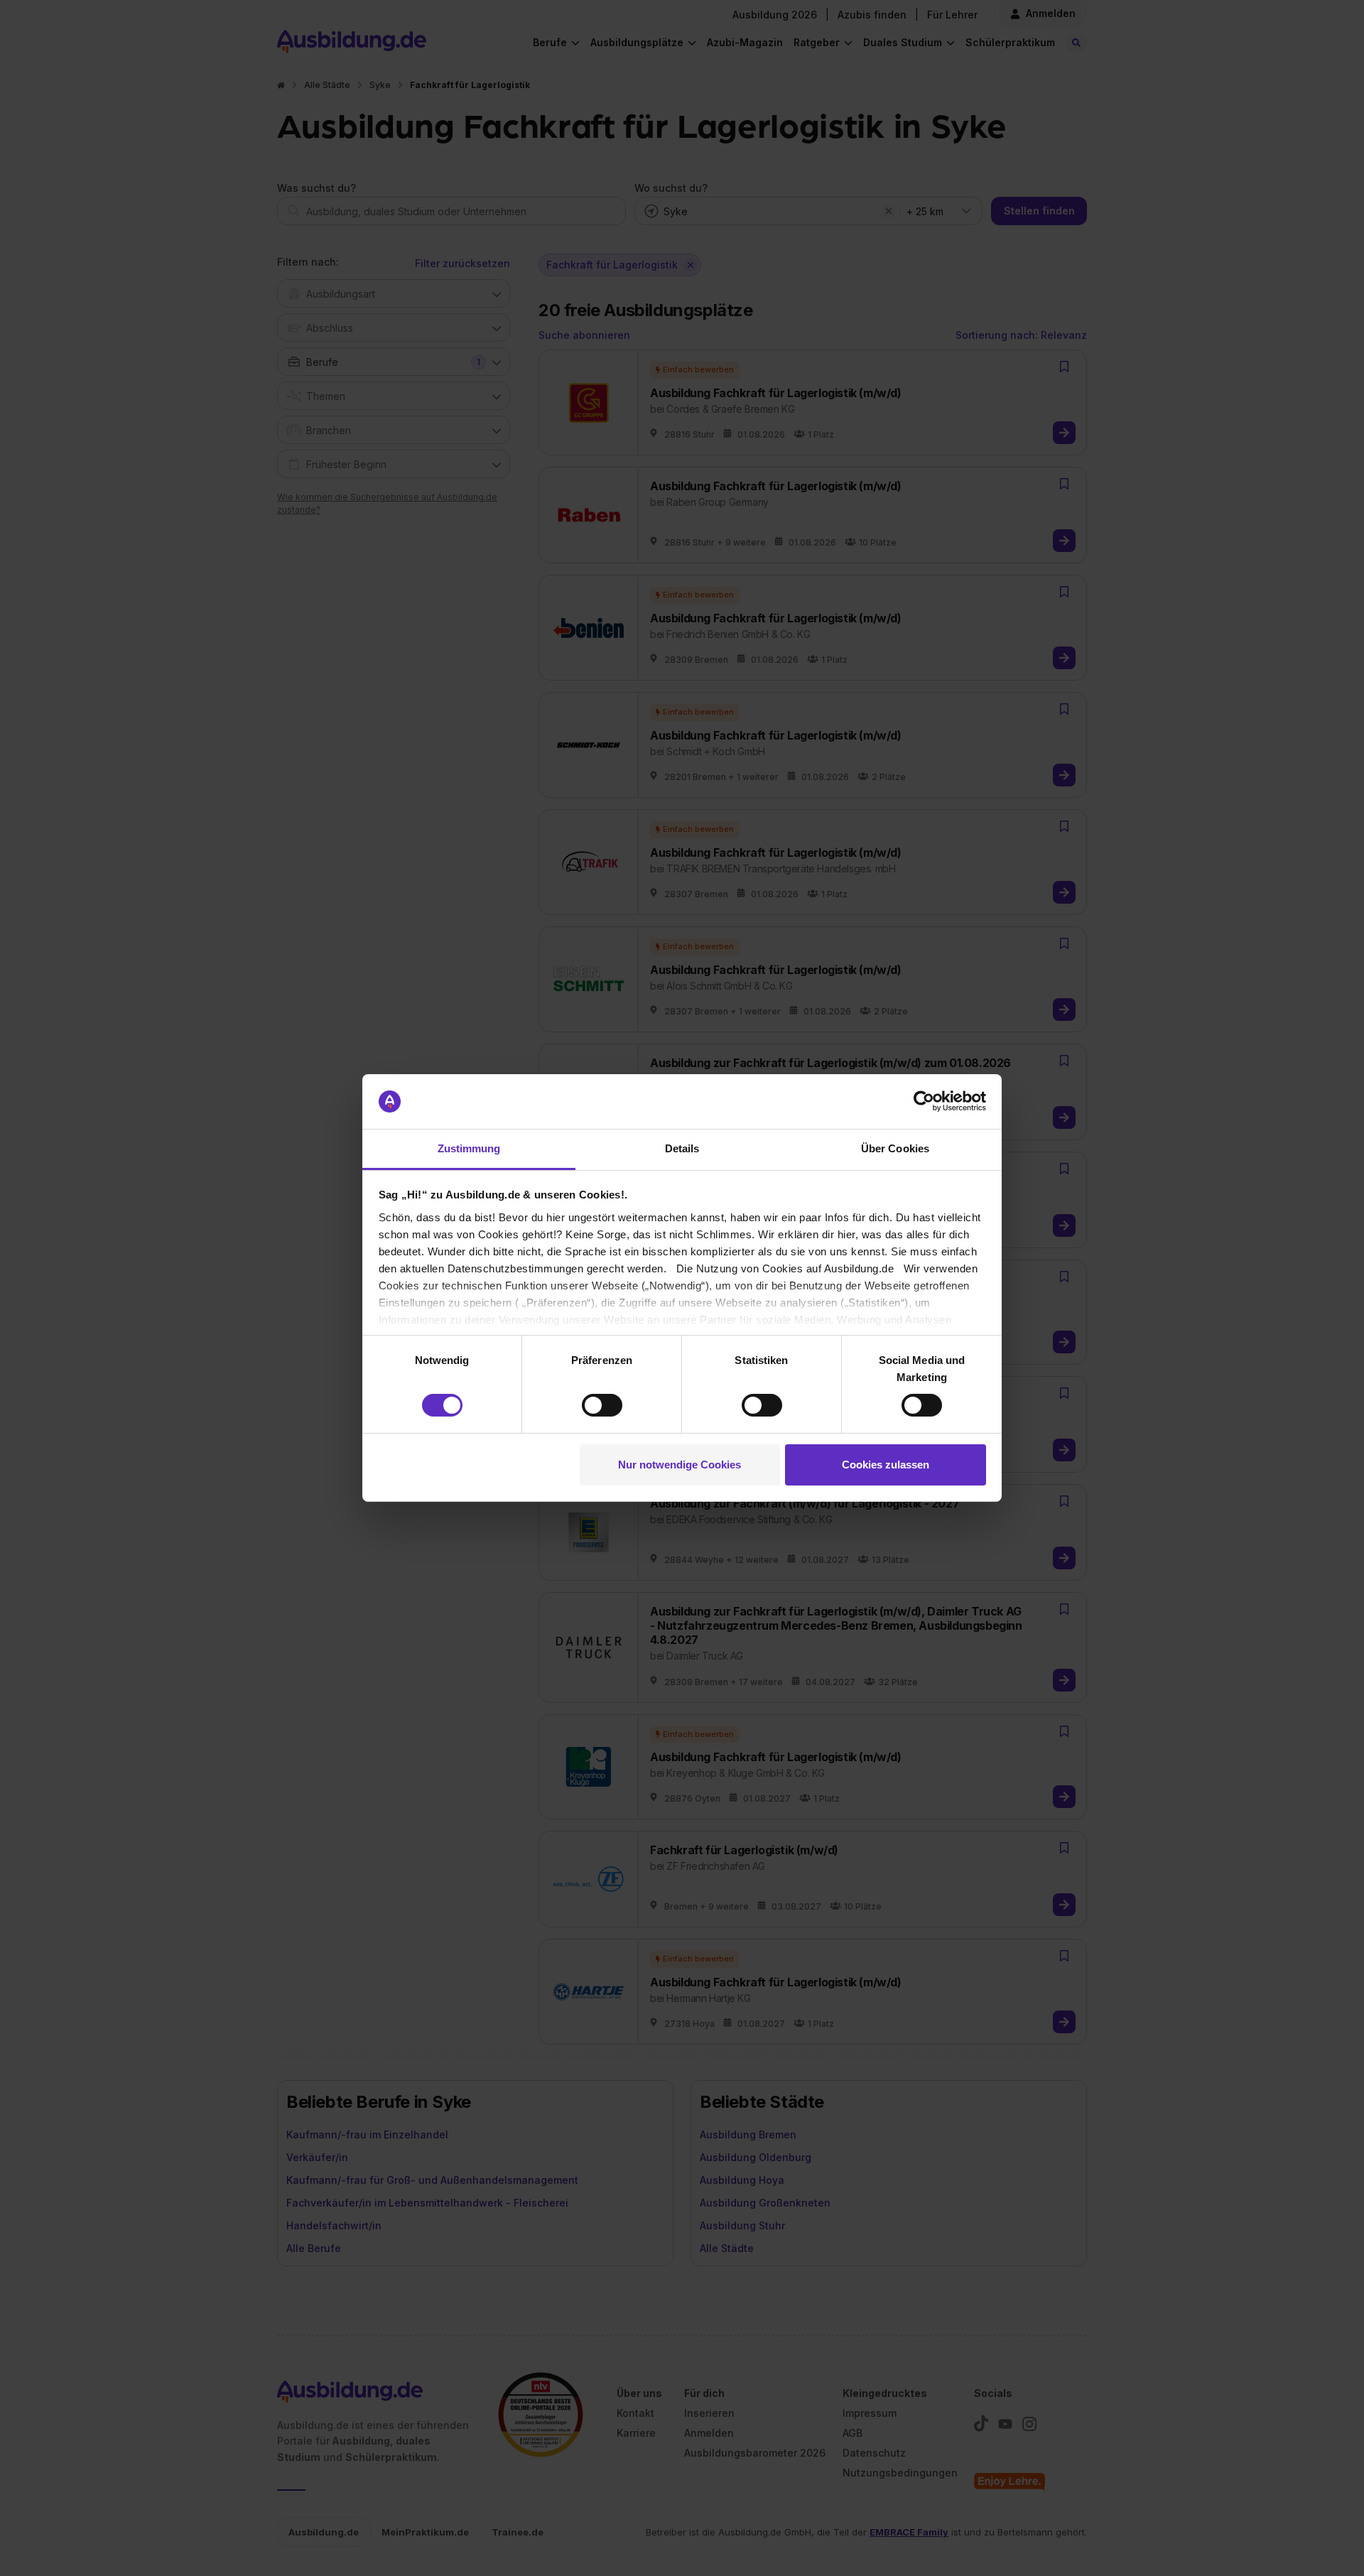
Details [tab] (682, 1148)
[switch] (602, 1405)
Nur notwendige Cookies (680, 1465)
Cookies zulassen (886, 1465)
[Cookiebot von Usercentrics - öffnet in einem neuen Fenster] (924, 1101)
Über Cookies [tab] (895, 1148)
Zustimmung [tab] (469, 1148)
